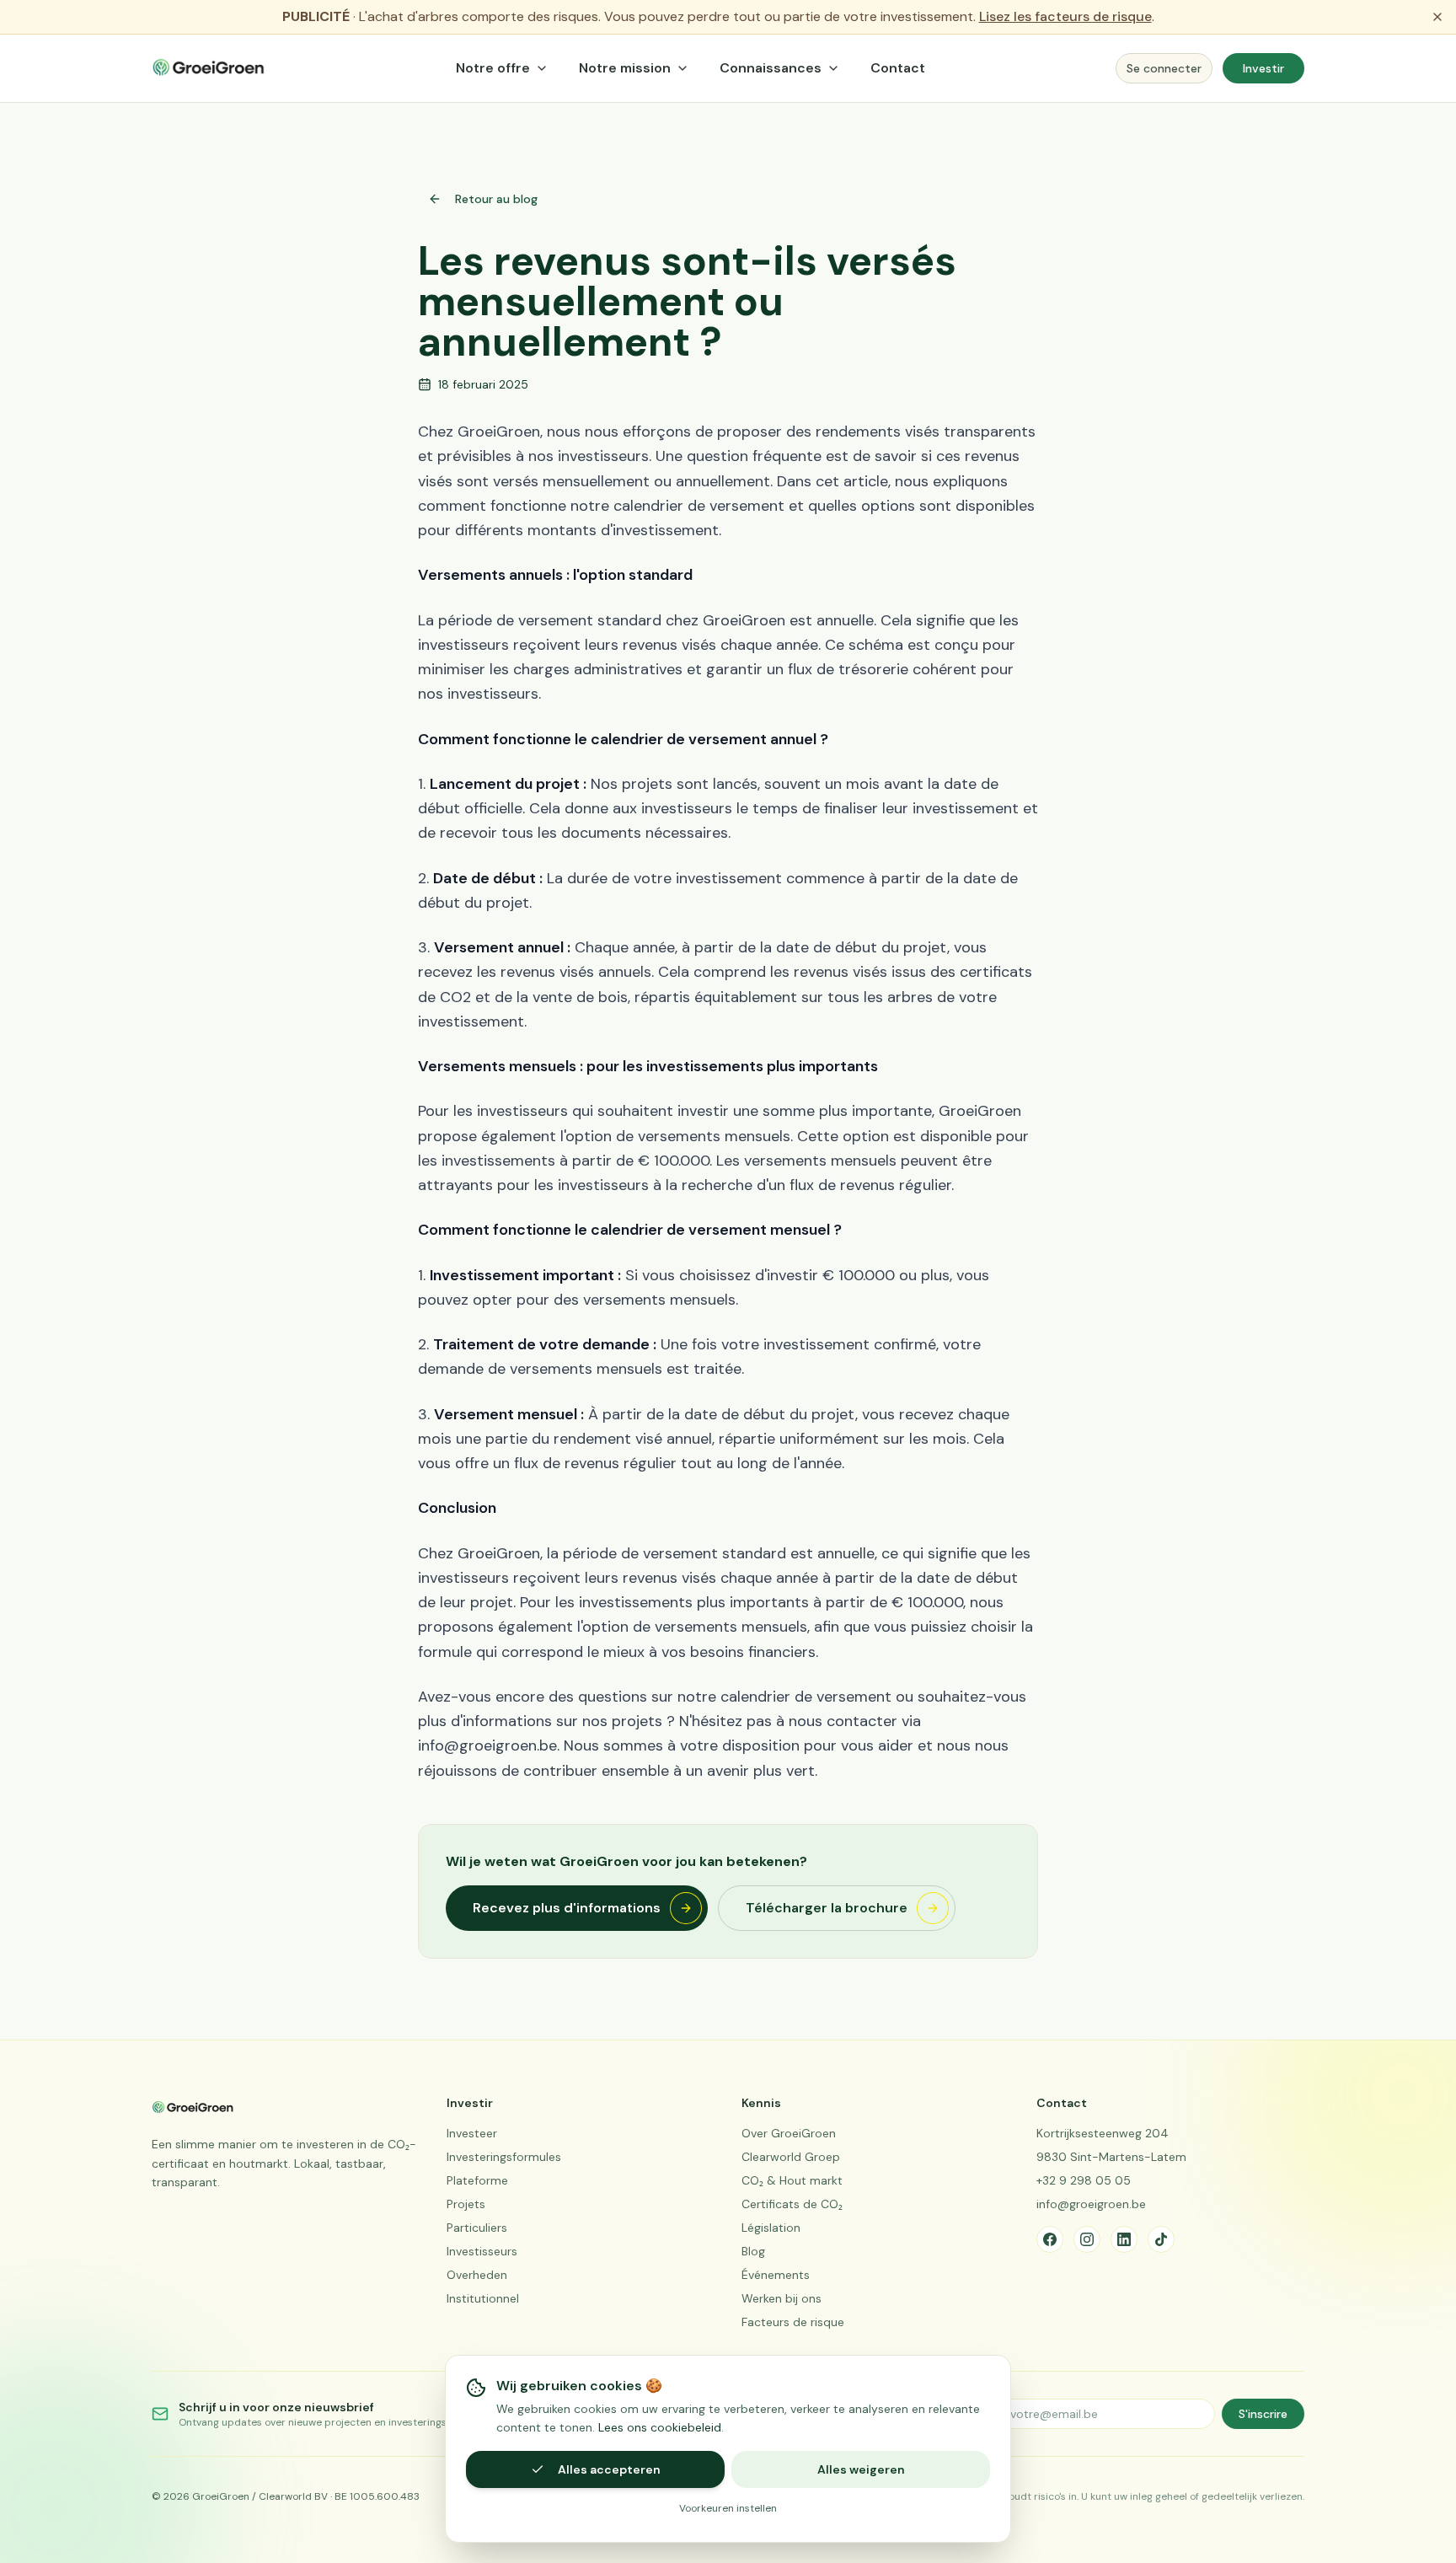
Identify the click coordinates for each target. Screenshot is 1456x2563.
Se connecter (1164, 68)
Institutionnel (483, 2298)
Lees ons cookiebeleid (660, 2427)
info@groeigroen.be (1091, 2204)
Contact (898, 68)
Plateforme (477, 2180)
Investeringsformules (504, 2157)
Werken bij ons (782, 2298)
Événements (776, 2275)
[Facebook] (1050, 2239)
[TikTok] (1161, 2239)
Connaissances (771, 68)
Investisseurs (482, 2251)
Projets (466, 2204)
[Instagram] (1087, 2239)
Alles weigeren (861, 2469)
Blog (753, 2251)
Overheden (477, 2275)
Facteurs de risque (793, 2322)
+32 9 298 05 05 (1084, 2180)
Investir (1263, 68)
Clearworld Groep (791, 2157)
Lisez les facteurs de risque (1065, 16)
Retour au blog (496, 199)
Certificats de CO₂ (792, 2204)
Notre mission (625, 68)
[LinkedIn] (1124, 2239)
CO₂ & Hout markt (792, 2180)
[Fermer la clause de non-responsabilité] (1437, 17)
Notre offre (493, 68)
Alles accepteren (609, 2469)
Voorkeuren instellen (728, 2508)
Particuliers (477, 2228)
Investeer (472, 2133)
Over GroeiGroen (789, 2133)
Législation (771, 2228)
